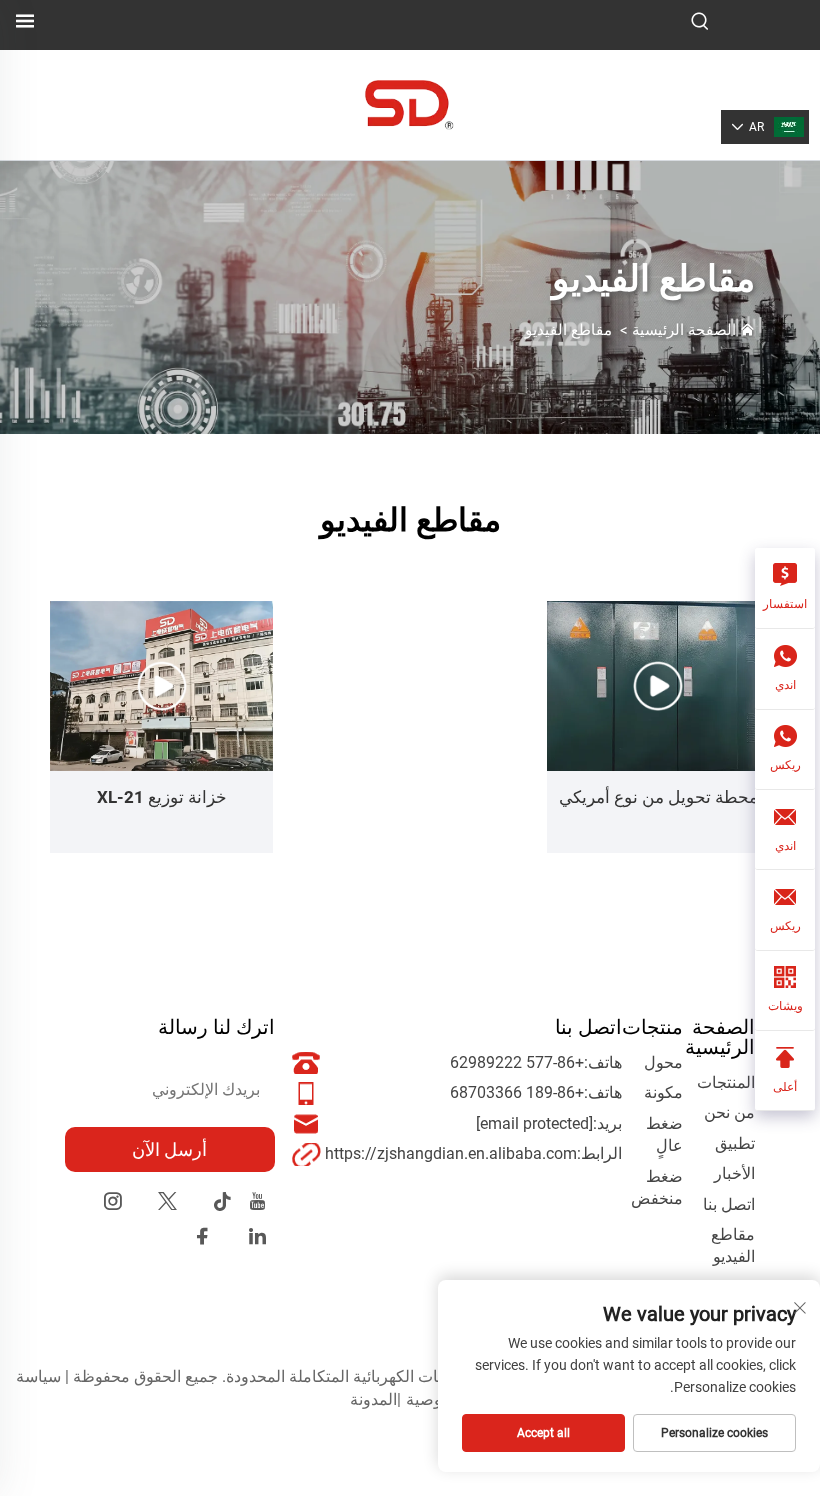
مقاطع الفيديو (568, 330)
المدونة (373, 1399)
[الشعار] (409, 103)
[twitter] (167, 1204)
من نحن (729, 1112)
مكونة (663, 1092)
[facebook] (202, 1239)
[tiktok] (222, 1204)
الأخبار (734, 1173)
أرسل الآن (169, 1149)
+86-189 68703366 (517, 1092)
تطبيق (735, 1143)
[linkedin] (257, 1239)
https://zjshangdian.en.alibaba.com (451, 1153)
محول (663, 1062)
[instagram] (112, 1204)
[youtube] (257, 1204)
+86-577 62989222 (517, 1062)
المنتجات (726, 1082)
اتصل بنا (729, 1204)
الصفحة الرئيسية (684, 330)
